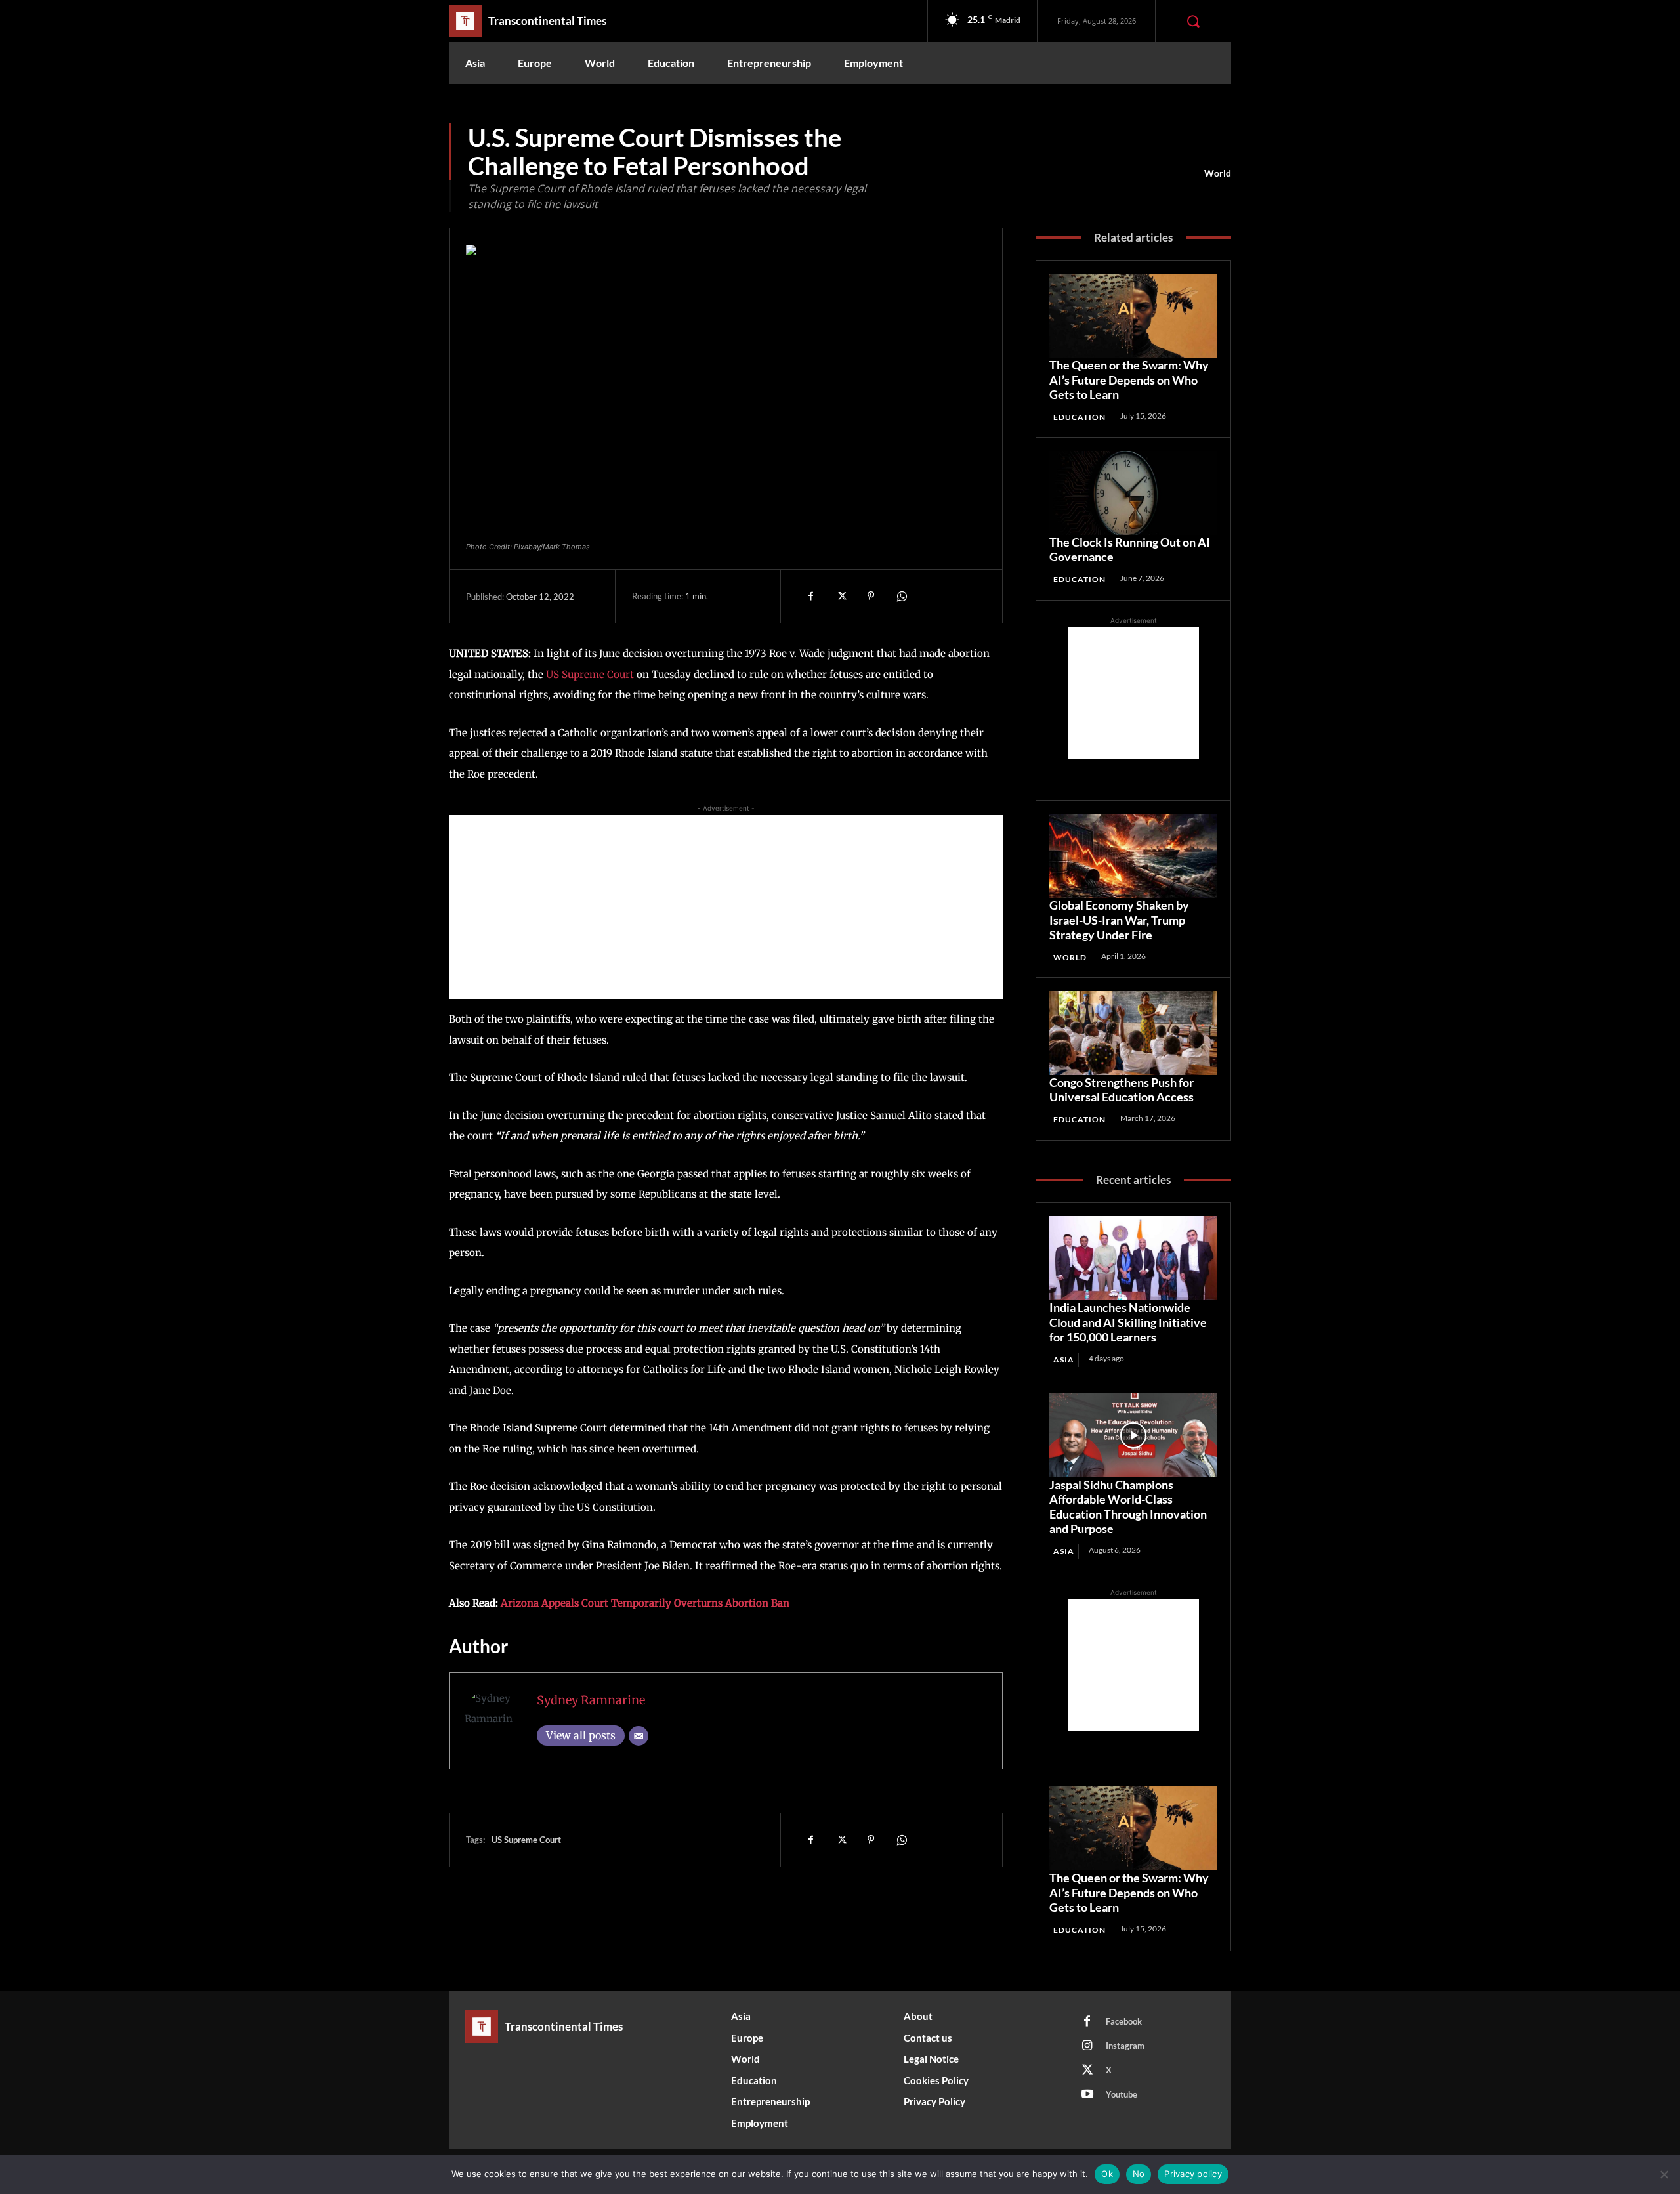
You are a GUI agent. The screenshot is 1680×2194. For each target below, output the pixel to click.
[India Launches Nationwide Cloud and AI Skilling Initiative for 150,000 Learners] (1133, 1258)
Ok (1107, 2174)
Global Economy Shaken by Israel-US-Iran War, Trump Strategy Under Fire (1119, 920)
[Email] (639, 1736)
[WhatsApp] (901, 596)
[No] (1664, 2174)
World (1218, 173)
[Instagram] (1087, 2046)
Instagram (1125, 2046)
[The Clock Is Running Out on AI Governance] (1133, 493)
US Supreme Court (591, 674)
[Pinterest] (871, 596)
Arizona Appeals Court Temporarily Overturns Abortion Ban (645, 1603)
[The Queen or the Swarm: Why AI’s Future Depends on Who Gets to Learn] (1133, 316)
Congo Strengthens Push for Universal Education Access (1122, 1090)
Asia (1064, 1360)
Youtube (1122, 2094)
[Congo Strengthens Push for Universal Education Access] (1133, 1033)
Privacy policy (1193, 2174)
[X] (841, 596)
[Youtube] (1087, 2095)
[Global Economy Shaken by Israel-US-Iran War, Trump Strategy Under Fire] (1133, 856)
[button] (1193, 21)
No (1139, 2174)
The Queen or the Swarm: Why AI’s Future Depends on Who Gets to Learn (1129, 380)
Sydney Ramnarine (591, 1700)
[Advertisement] (726, 907)
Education (1080, 417)
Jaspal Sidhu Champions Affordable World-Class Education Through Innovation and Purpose (1128, 1507)
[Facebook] (810, 596)
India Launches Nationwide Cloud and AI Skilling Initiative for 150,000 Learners (1128, 1322)
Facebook (1124, 2021)
